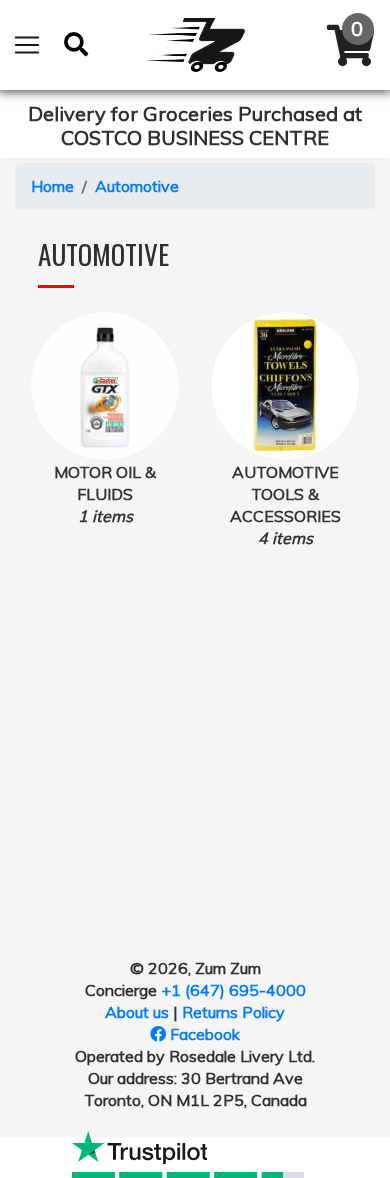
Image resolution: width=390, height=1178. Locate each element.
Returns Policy (233, 1012)
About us (137, 1012)
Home (52, 186)
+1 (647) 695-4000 (233, 990)
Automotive (137, 186)
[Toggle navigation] (27, 45)
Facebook (203, 1034)
